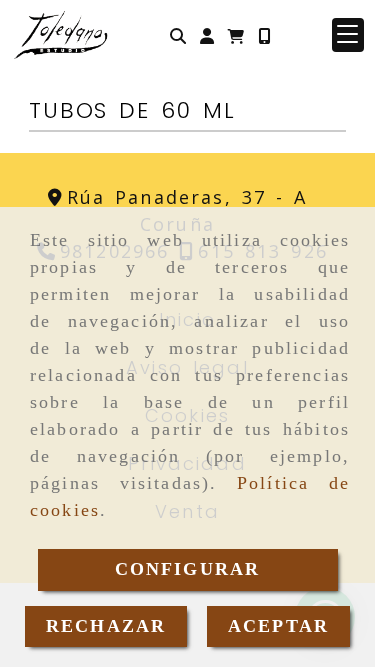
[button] (207, 35)
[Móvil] (264, 35)
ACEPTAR (278, 626)
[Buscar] (178, 35)
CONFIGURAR (188, 569)
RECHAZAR (106, 626)
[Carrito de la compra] (236, 35)
